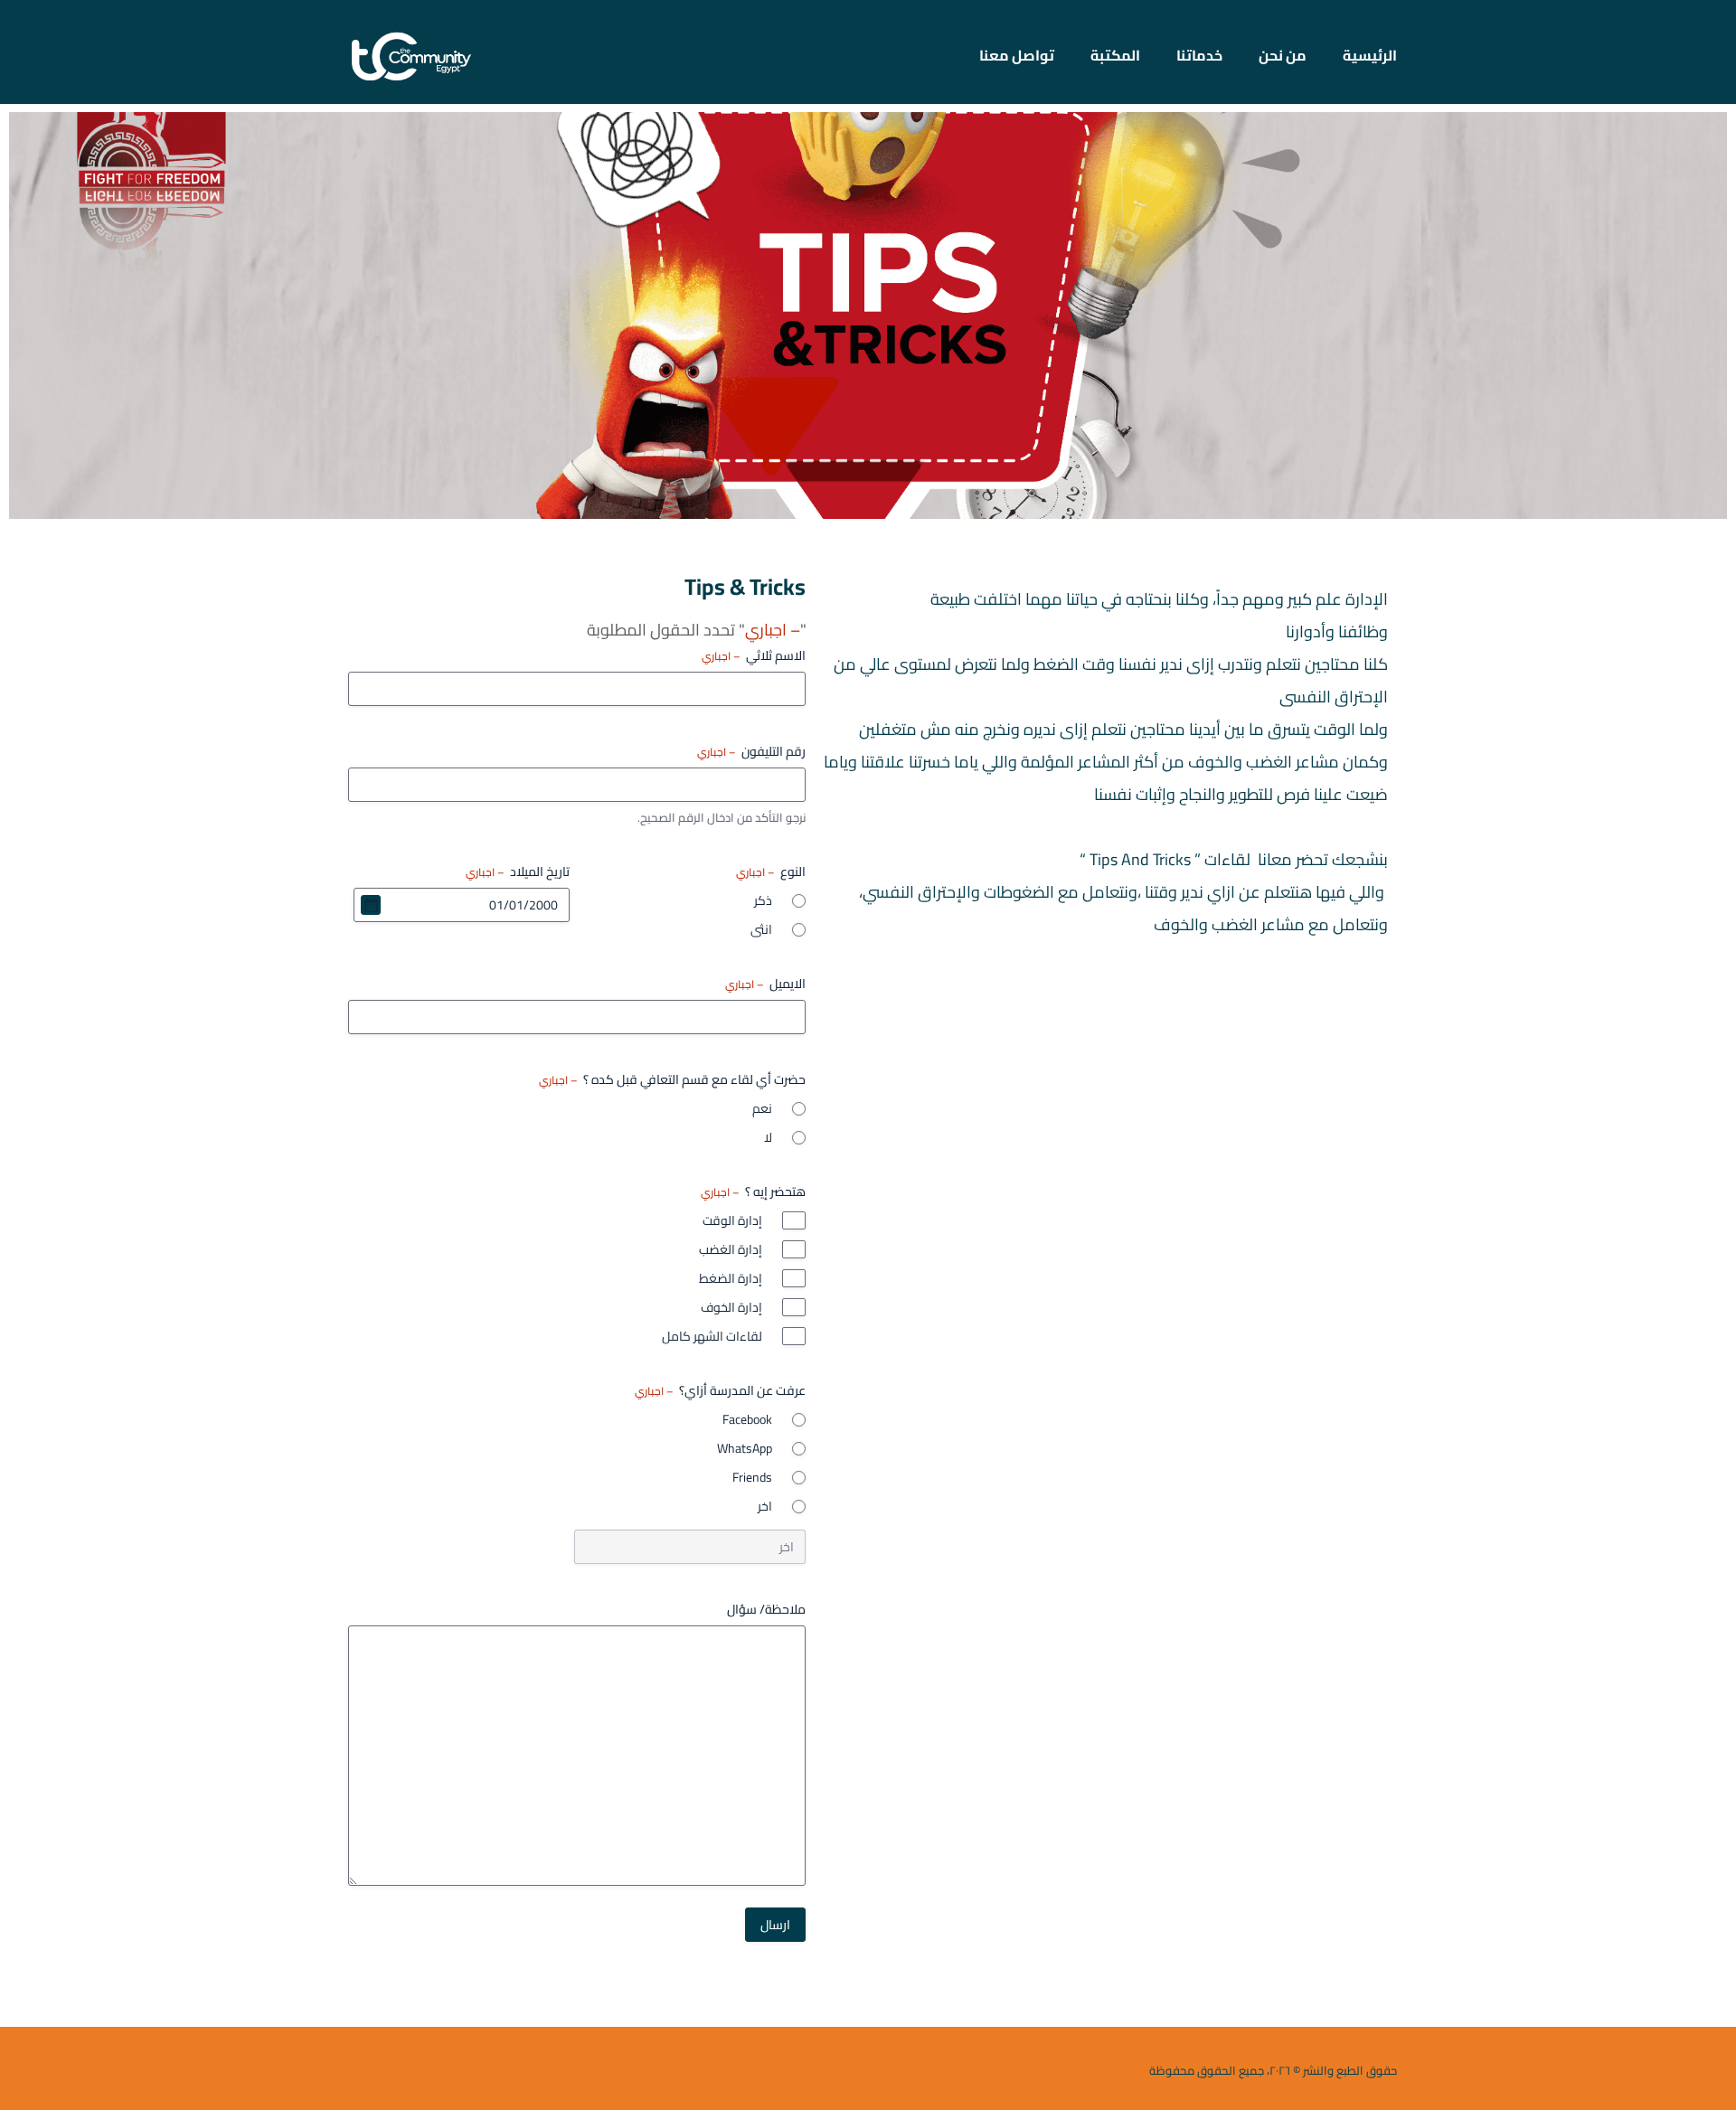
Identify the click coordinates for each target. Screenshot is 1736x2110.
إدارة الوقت (732, 1220)
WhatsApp (745, 1448)
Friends (752, 1477)
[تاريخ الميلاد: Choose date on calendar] (371, 905)
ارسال (775, 1925)
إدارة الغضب (731, 1249)
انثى (761, 929)
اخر (765, 1506)
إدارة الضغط (731, 1278)
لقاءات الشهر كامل (712, 1336)
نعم (762, 1108)
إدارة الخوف (731, 1307)
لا (768, 1137)
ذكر (763, 900)
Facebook (747, 1419)
